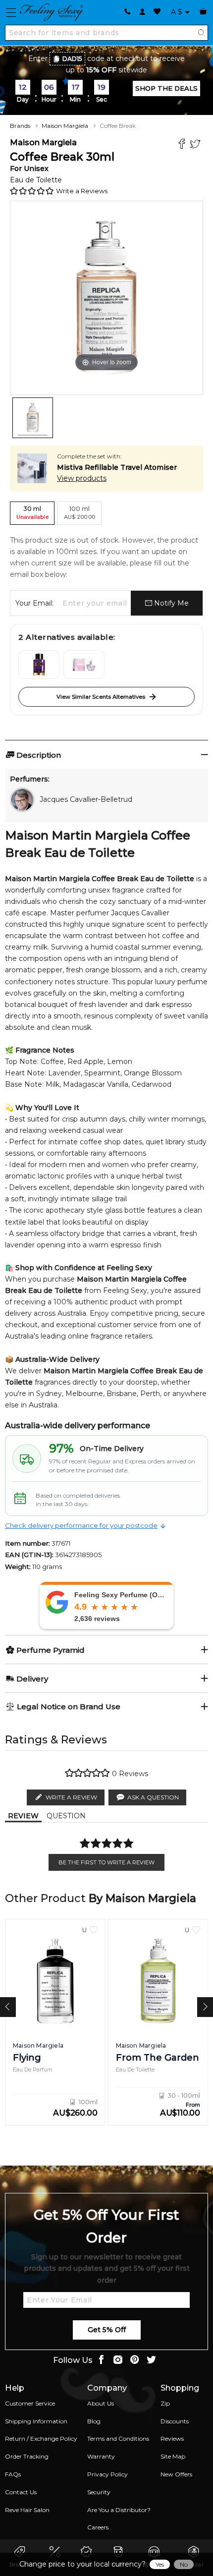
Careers (98, 2527)
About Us (101, 2403)
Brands (20, 126)
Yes (160, 2564)
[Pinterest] (135, 2361)
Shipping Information (36, 2421)
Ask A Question (153, 1797)
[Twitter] (196, 145)
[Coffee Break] (33, 418)
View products (82, 478)
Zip (165, 2403)
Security (99, 2492)
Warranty (101, 2456)
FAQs (13, 2474)
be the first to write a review (106, 1862)
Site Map (173, 2456)
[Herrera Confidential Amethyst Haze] (39, 665)
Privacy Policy (107, 2474)
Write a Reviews (82, 191)
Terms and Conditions (118, 2438)
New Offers (176, 2474)
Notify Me (170, 603)
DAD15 (72, 59)
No (184, 2564)
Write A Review (71, 1797)
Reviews (172, 2438)
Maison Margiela (65, 126)
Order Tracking (27, 2456)
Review (23, 1816)
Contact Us (21, 2492)
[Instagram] (118, 2361)
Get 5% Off (107, 2330)
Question (66, 1816)
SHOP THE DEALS (166, 88)
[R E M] (84, 665)
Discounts (175, 2421)
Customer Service (30, 2403)
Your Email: (34, 603)
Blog (94, 2421)
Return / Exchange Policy (41, 2438)
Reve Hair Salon (27, 2510)
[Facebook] (183, 145)
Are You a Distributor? (119, 2510)
